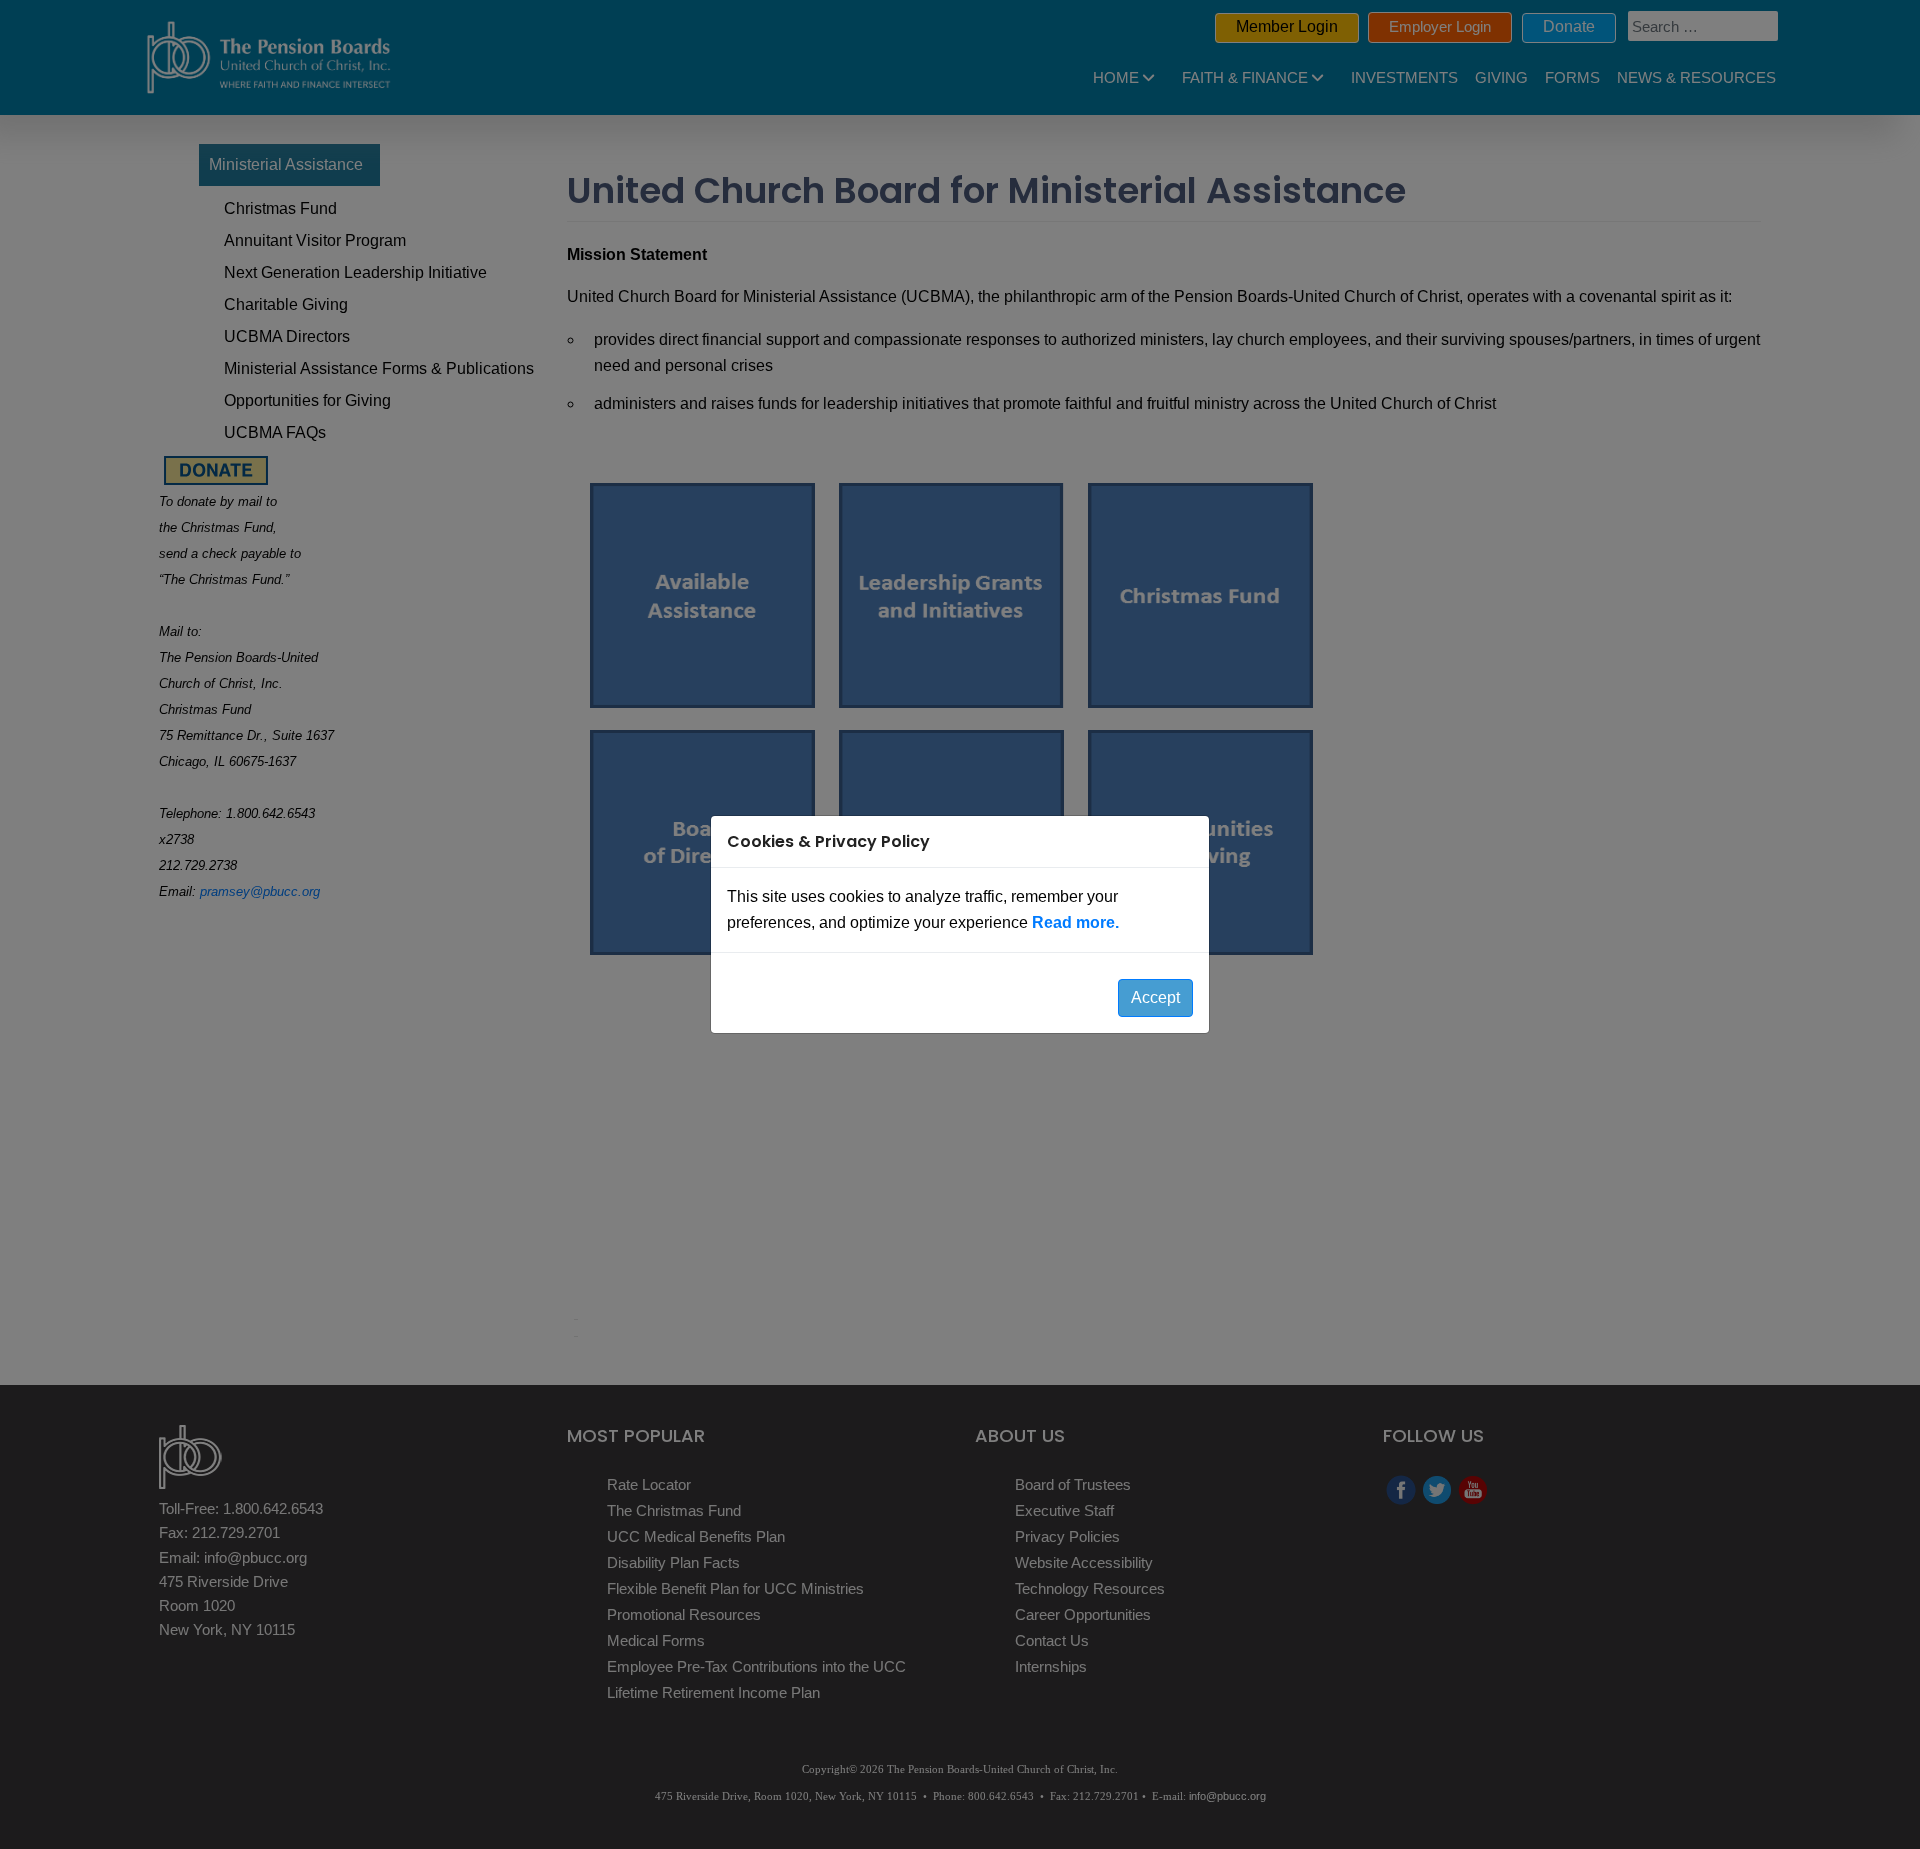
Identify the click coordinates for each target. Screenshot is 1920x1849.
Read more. (1075, 922)
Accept (1155, 997)
